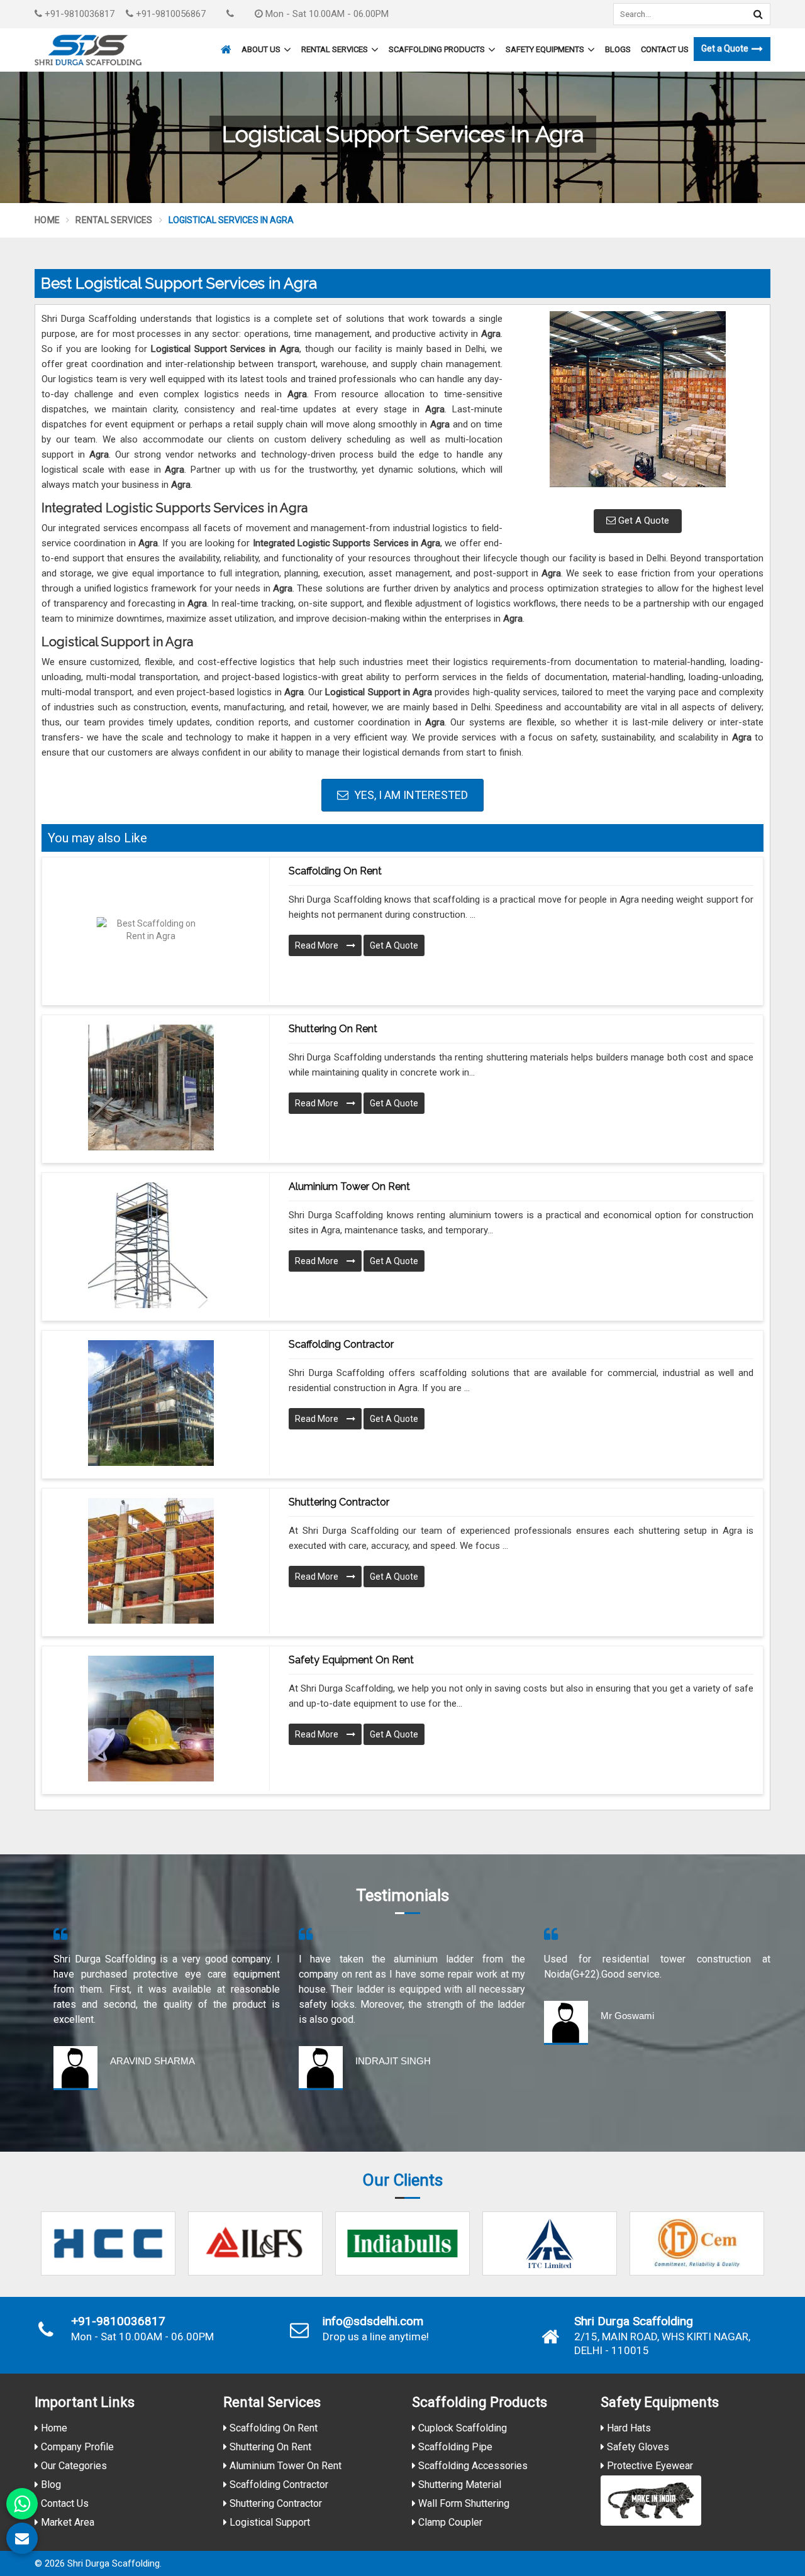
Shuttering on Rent (333, 1029)
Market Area (66, 2522)
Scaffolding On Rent (272, 2428)
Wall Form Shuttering (463, 2503)
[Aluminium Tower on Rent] (151, 1245)
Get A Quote (642, 520)
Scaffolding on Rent (335, 871)
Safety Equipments (545, 49)
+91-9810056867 (169, 14)
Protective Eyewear (649, 2466)
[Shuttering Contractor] (151, 1561)
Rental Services (335, 49)
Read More (318, 945)
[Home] (225, 44)
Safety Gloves (637, 2447)
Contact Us (665, 49)
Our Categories (73, 2466)
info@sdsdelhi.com (373, 2321)
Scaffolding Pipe (454, 2447)
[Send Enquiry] (22, 2538)
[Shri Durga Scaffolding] (88, 50)
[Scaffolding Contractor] (151, 1403)
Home (47, 220)
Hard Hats (628, 2428)
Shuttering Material (458, 2485)
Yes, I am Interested (410, 795)
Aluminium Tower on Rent (349, 1186)
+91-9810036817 (78, 14)
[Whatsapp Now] (22, 2504)
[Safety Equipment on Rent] (151, 1719)
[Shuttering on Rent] (151, 1087)
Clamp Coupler (449, 2522)
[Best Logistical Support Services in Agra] (638, 405)
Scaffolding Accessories (472, 2466)
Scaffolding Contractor (341, 1344)
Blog (50, 2485)
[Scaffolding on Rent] (151, 930)
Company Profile (76, 2447)
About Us (261, 49)
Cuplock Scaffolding (461, 2428)
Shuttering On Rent (269, 2447)
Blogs (618, 49)
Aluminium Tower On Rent (284, 2466)
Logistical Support (269, 2522)
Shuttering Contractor (339, 1502)
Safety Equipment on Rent (351, 1660)
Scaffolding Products (437, 49)
